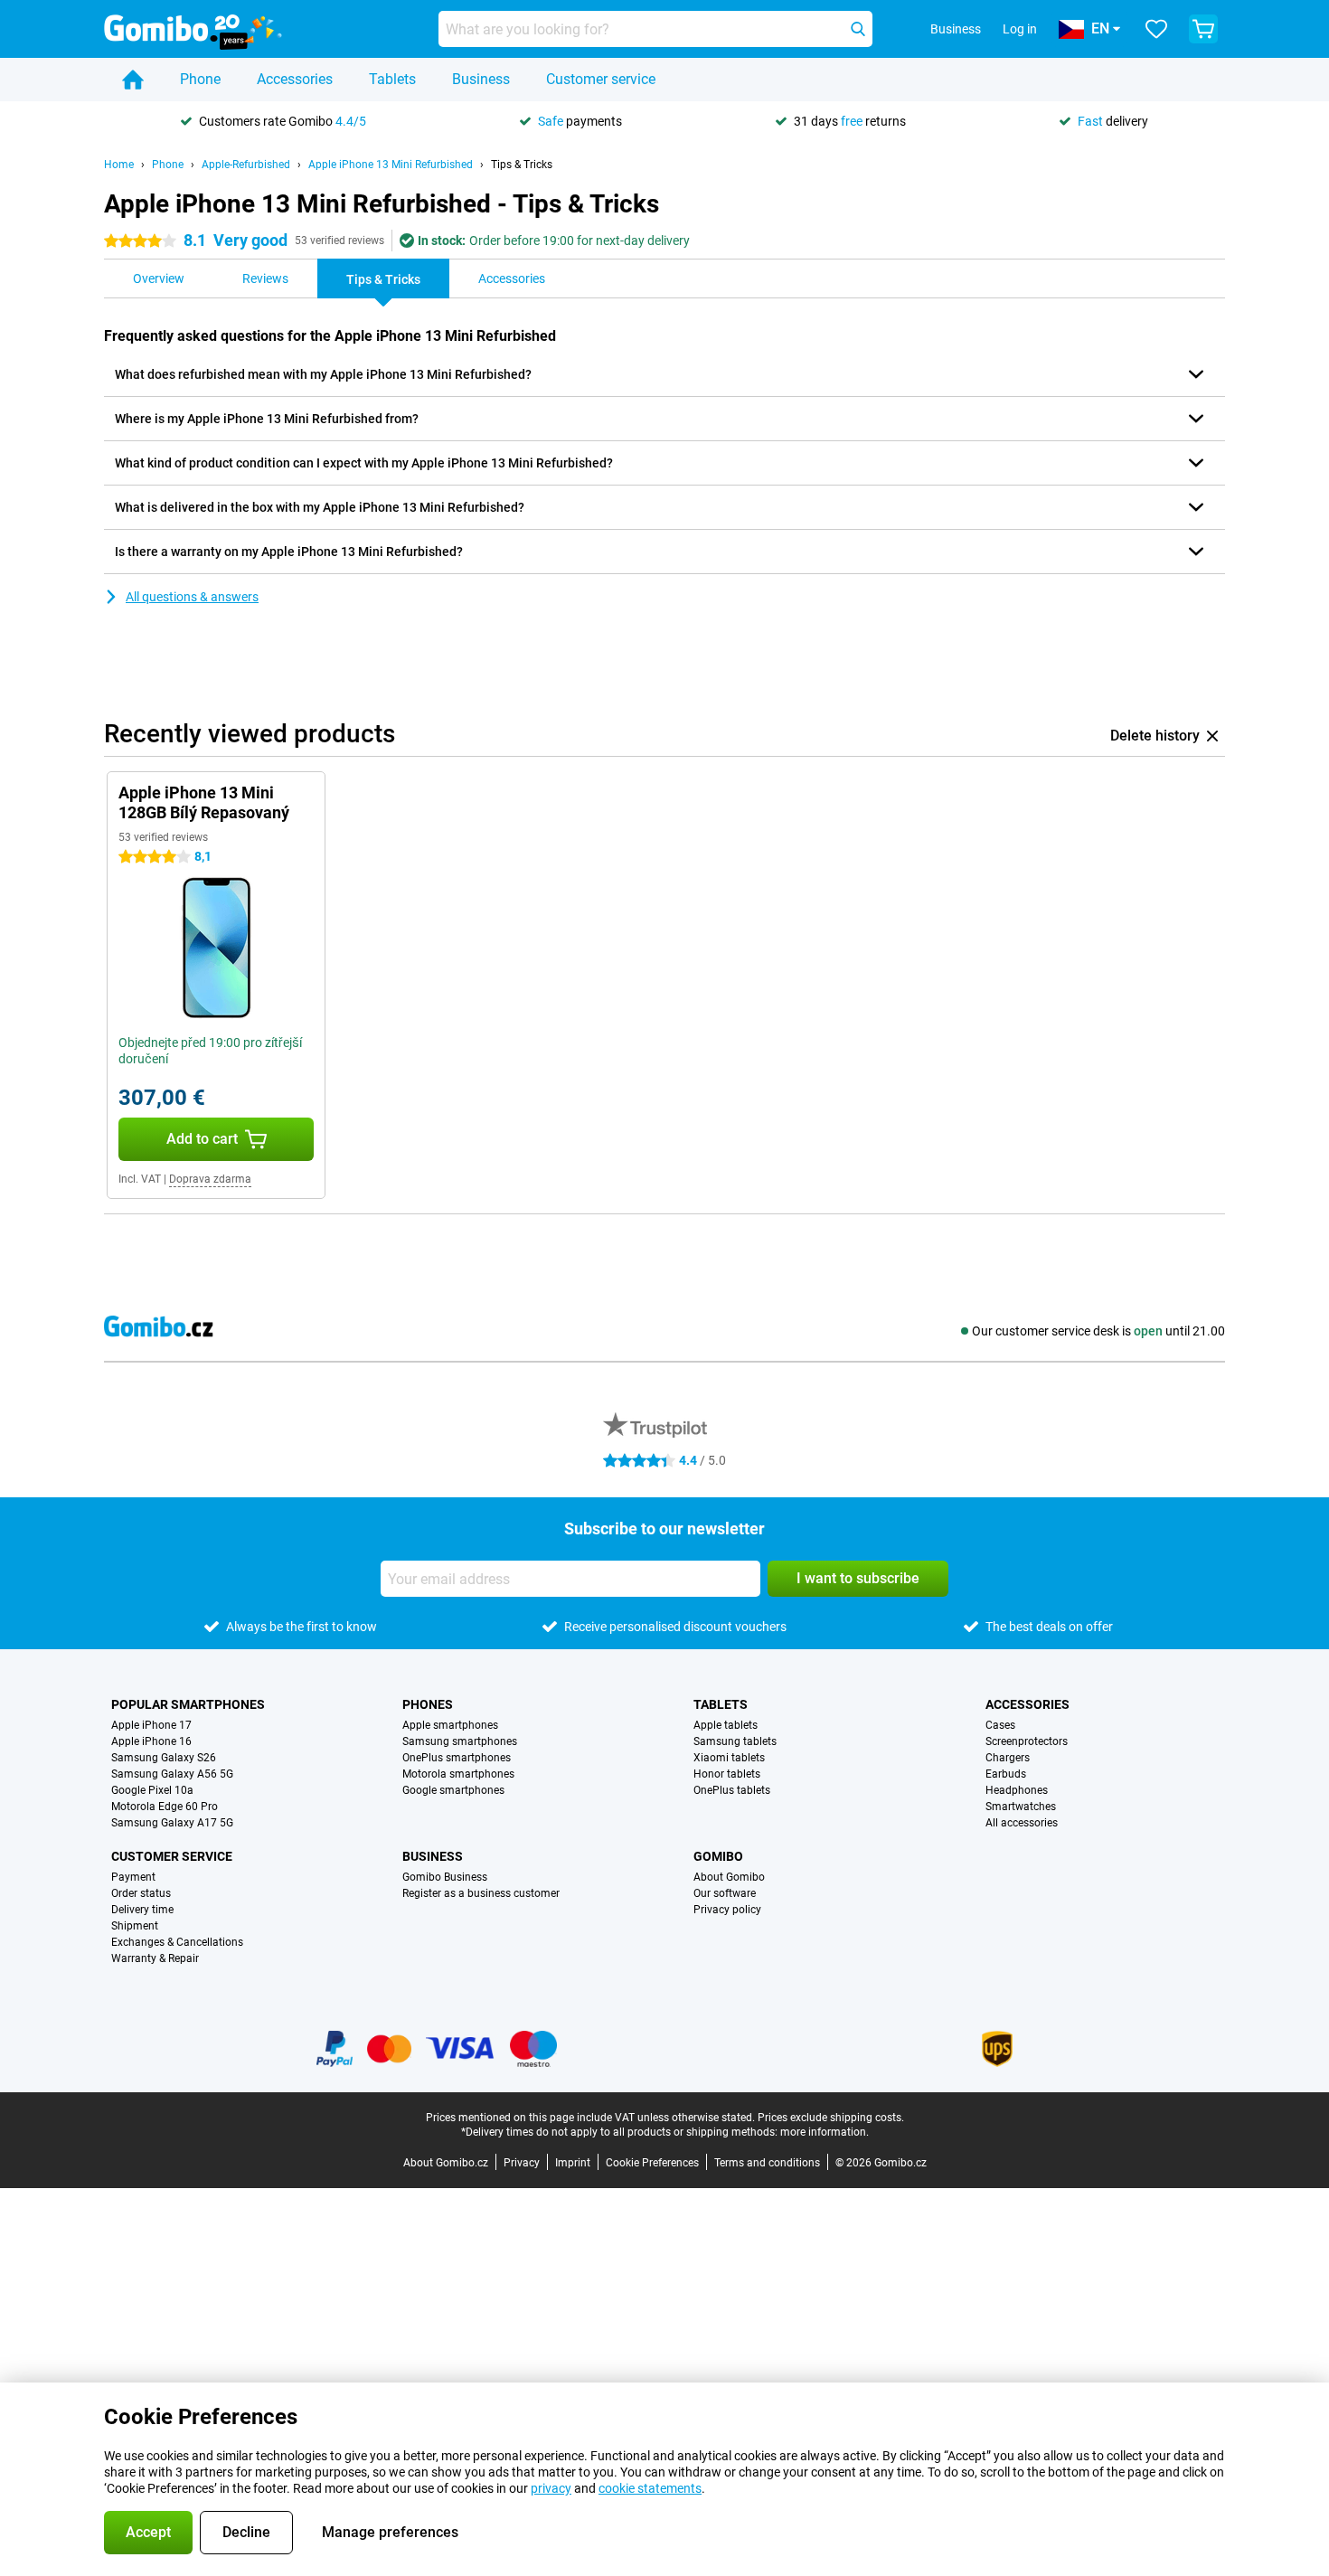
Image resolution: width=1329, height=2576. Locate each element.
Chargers (1008, 1758)
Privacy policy (727, 1910)
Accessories (295, 79)
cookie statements (650, 2488)
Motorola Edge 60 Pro (165, 1807)
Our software (725, 1893)
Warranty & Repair (155, 1958)
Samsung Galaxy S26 (164, 1758)
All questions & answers (192, 597)
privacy (551, 2488)
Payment (133, 1877)
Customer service (601, 79)
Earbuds (1006, 1774)
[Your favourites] (1156, 29)
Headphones (1017, 1790)
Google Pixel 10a (152, 1790)
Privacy (522, 2163)
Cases (1000, 1725)
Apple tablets (726, 1725)
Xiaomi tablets (729, 1758)
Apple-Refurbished (246, 165)
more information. (825, 2132)
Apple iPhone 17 (151, 1725)
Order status (141, 1893)
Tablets (392, 79)
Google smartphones (453, 1790)
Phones (428, 1704)
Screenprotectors (1027, 1741)
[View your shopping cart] (1203, 29)
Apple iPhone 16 (151, 1741)
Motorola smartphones (458, 1774)
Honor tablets (727, 1774)
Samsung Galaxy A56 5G (172, 1774)
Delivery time (142, 1910)
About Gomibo (729, 1877)
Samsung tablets (735, 1741)
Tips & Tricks (522, 165)
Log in (1020, 29)
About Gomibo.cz (446, 2163)
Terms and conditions (767, 2163)
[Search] (858, 29)
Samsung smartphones (460, 1741)
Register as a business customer (481, 1893)
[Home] (133, 80)
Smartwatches (1021, 1807)
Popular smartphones (188, 1704)
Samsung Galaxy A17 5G (172, 1823)
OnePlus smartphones (457, 1758)
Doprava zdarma (210, 1179)
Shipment (135, 1926)
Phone (200, 79)
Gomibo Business (445, 1877)
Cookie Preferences (652, 2163)
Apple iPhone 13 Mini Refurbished (391, 165)
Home (119, 165)
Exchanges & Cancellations (177, 1942)
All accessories (1022, 1823)
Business (481, 79)
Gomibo (718, 1856)
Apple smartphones (450, 1725)
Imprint (573, 2163)
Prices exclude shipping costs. (831, 2118)
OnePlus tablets (732, 1790)
